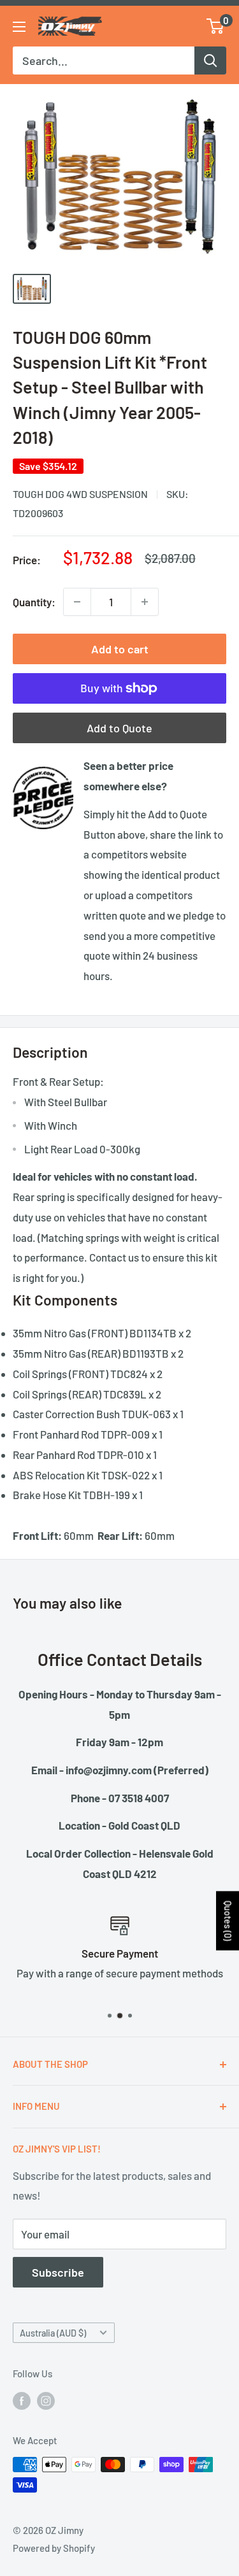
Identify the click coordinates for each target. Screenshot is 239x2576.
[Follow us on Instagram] (46, 2400)
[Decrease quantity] (77, 602)
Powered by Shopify (54, 2548)
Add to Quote (119, 728)
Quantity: (34, 602)
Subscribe (58, 2272)
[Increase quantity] (145, 602)
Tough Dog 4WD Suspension (80, 494)
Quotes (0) (228, 1920)
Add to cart (120, 649)
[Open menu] (19, 27)
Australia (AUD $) (53, 2333)
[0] (216, 26)
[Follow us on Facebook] (22, 2400)
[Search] (210, 60)
